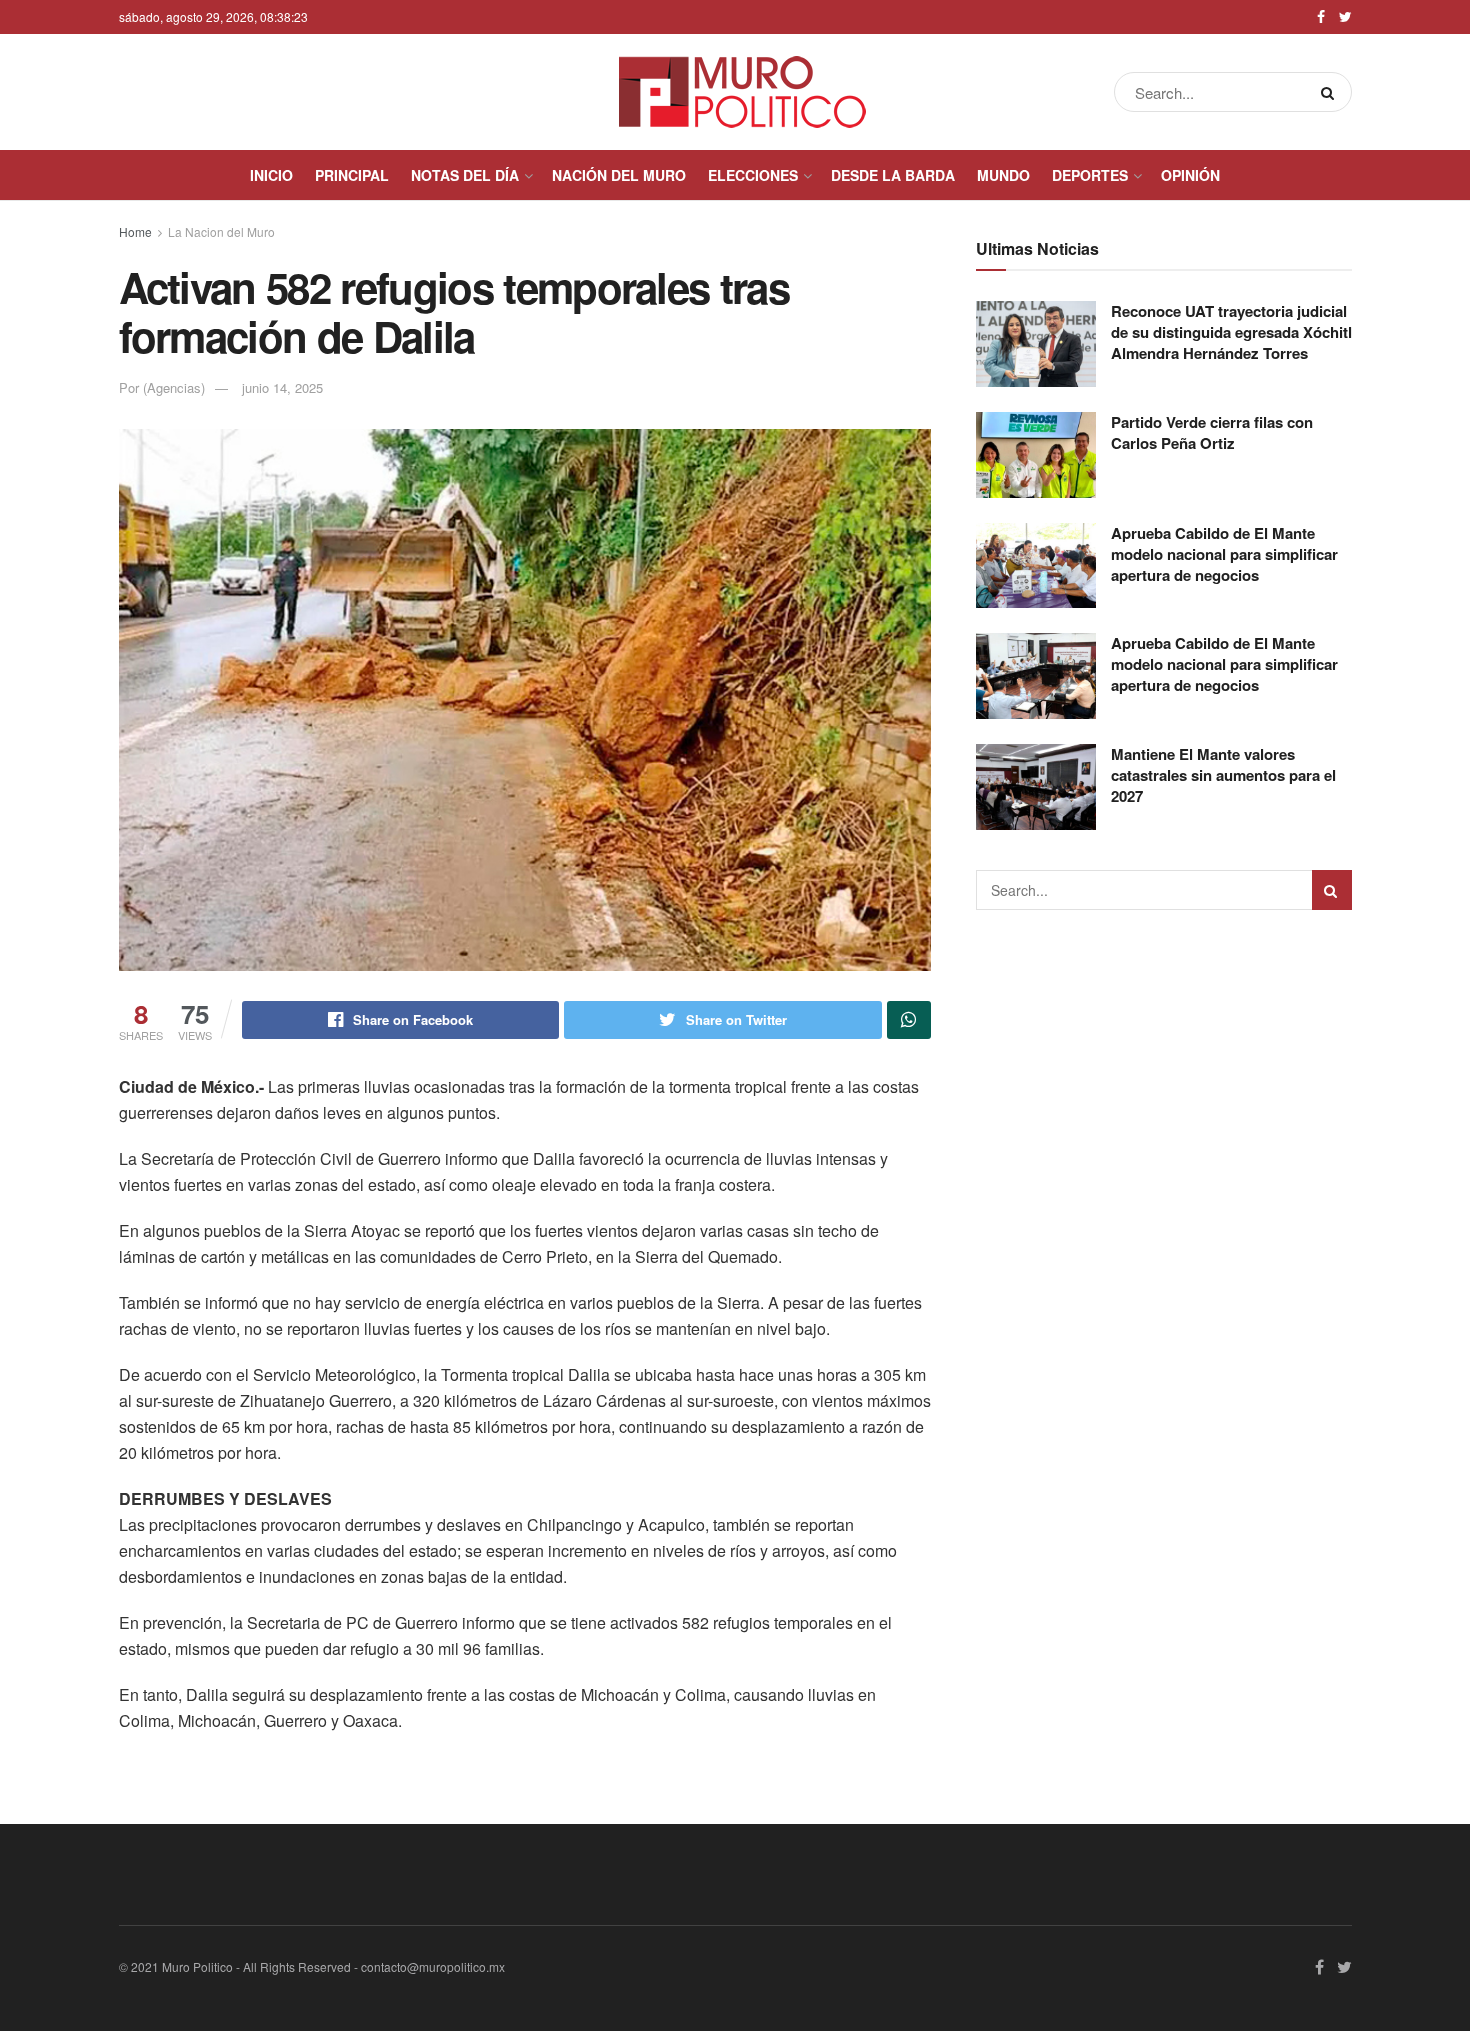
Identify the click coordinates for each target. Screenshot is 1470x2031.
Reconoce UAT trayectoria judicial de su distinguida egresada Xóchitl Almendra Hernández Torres (1231, 332)
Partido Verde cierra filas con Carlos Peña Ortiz (1212, 432)
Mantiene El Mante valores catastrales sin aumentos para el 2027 (1223, 775)
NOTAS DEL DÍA (465, 175)
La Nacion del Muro (221, 231)
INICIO (271, 175)
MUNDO (1003, 175)
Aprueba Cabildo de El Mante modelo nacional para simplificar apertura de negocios (1224, 554)
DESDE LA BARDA (893, 175)
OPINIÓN (1190, 175)
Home (135, 231)
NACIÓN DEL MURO (619, 175)
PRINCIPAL (352, 175)
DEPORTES (1090, 175)
